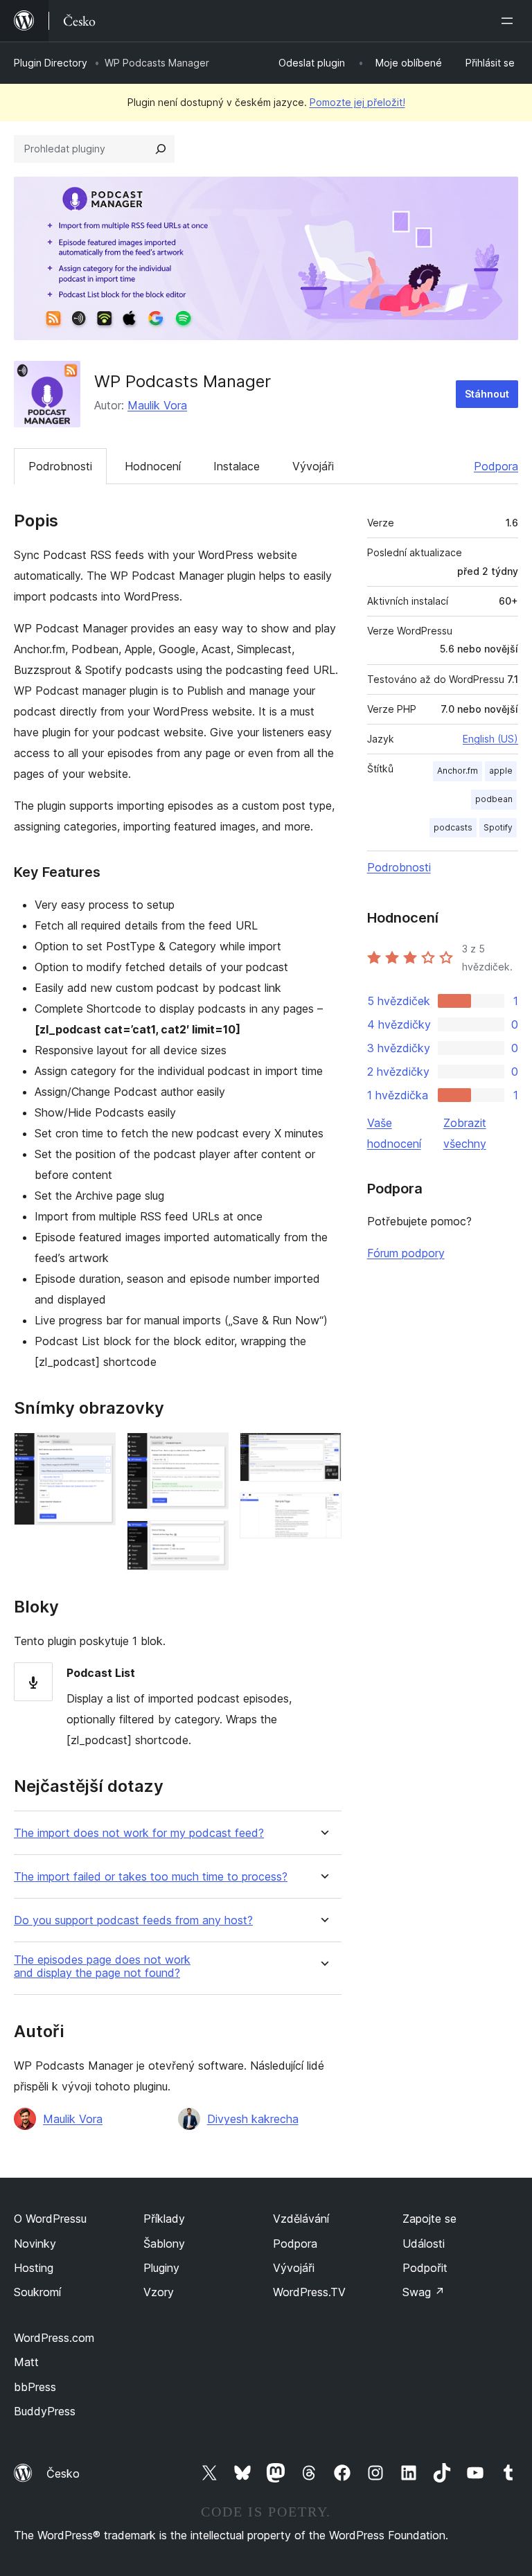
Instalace (237, 466)
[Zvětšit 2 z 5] (210, 1451)
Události (424, 2244)
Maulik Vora (157, 405)
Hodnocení (153, 466)
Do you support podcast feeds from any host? (133, 1920)
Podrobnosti (60, 466)
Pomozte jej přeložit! (357, 102)
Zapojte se (429, 2219)
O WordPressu (50, 2219)
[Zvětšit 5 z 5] (323, 1511)
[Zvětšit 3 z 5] (210, 1539)
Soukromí (37, 2292)
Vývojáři (313, 466)
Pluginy (161, 2268)
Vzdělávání (301, 2219)
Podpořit (425, 2268)
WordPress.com (54, 2338)
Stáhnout (487, 394)
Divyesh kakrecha (253, 2119)
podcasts (453, 827)
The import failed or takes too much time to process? (151, 1877)
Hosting (34, 2268)
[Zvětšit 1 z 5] (97, 1451)
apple (501, 771)
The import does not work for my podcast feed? (139, 1833)
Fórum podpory (406, 1253)
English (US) (490, 739)
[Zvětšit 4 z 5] (323, 1451)
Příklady (164, 2219)
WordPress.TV (309, 2292)
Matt (26, 2362)
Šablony (164, 2244)
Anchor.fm (458, 771)
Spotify (498, 827)
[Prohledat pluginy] (161, 149)
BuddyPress (45, 2411)
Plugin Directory (51, 63)
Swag (424, 2292)
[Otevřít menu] (510, 21)
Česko (63, 2473)
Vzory (159, 2292)
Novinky (35, 2244)
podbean (494, 799)
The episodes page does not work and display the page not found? (102, 1966)
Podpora (496, 466)
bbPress (35, 2387)
